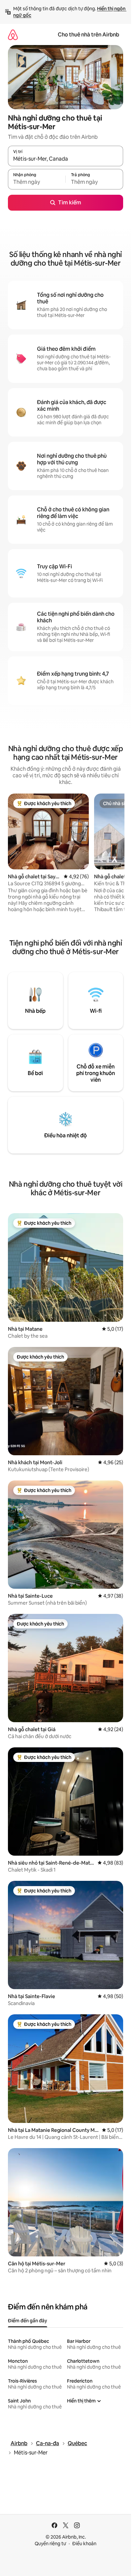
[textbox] (37, 182)
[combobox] (66, 159)
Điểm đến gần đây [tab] (28, 2321)
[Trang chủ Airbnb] (13, 35)
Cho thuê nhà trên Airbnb (88, 35)
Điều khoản (84, 2544)
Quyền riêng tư (50, 2544)
